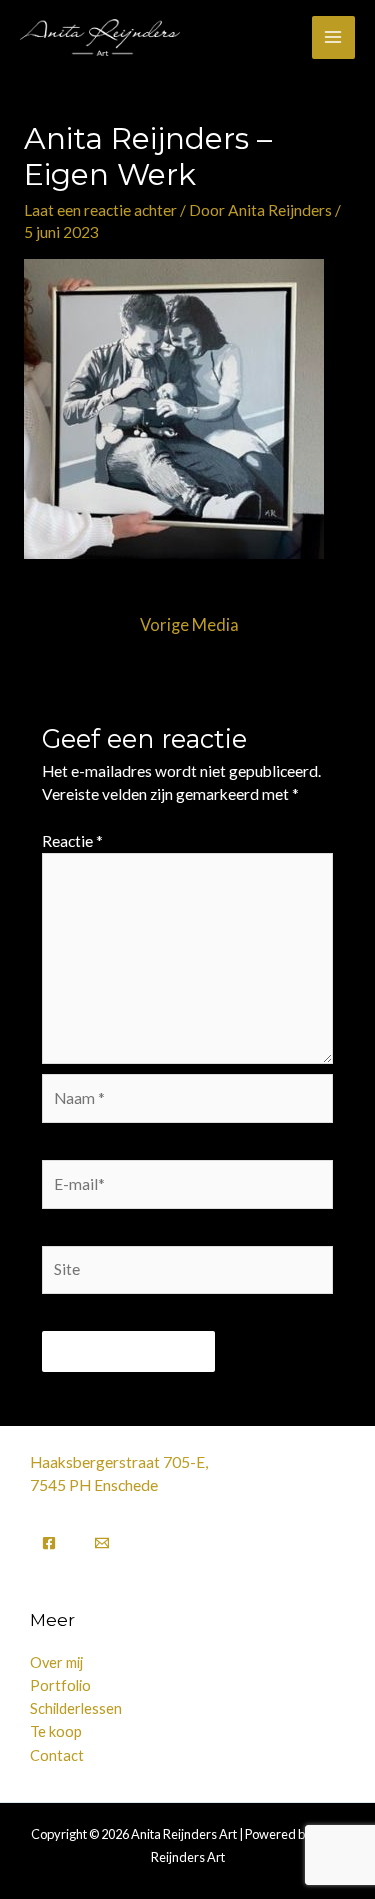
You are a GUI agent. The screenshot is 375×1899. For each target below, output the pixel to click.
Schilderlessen (76, 1708)
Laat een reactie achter (100, 210)
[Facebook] (49, 1543)
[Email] (102, 1543)
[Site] (188, 1273)
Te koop (56, 1731)
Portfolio (60, 1685)
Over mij (56, 1662)
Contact (57, 1755)
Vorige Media (189, 625)
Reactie (72, 841)
